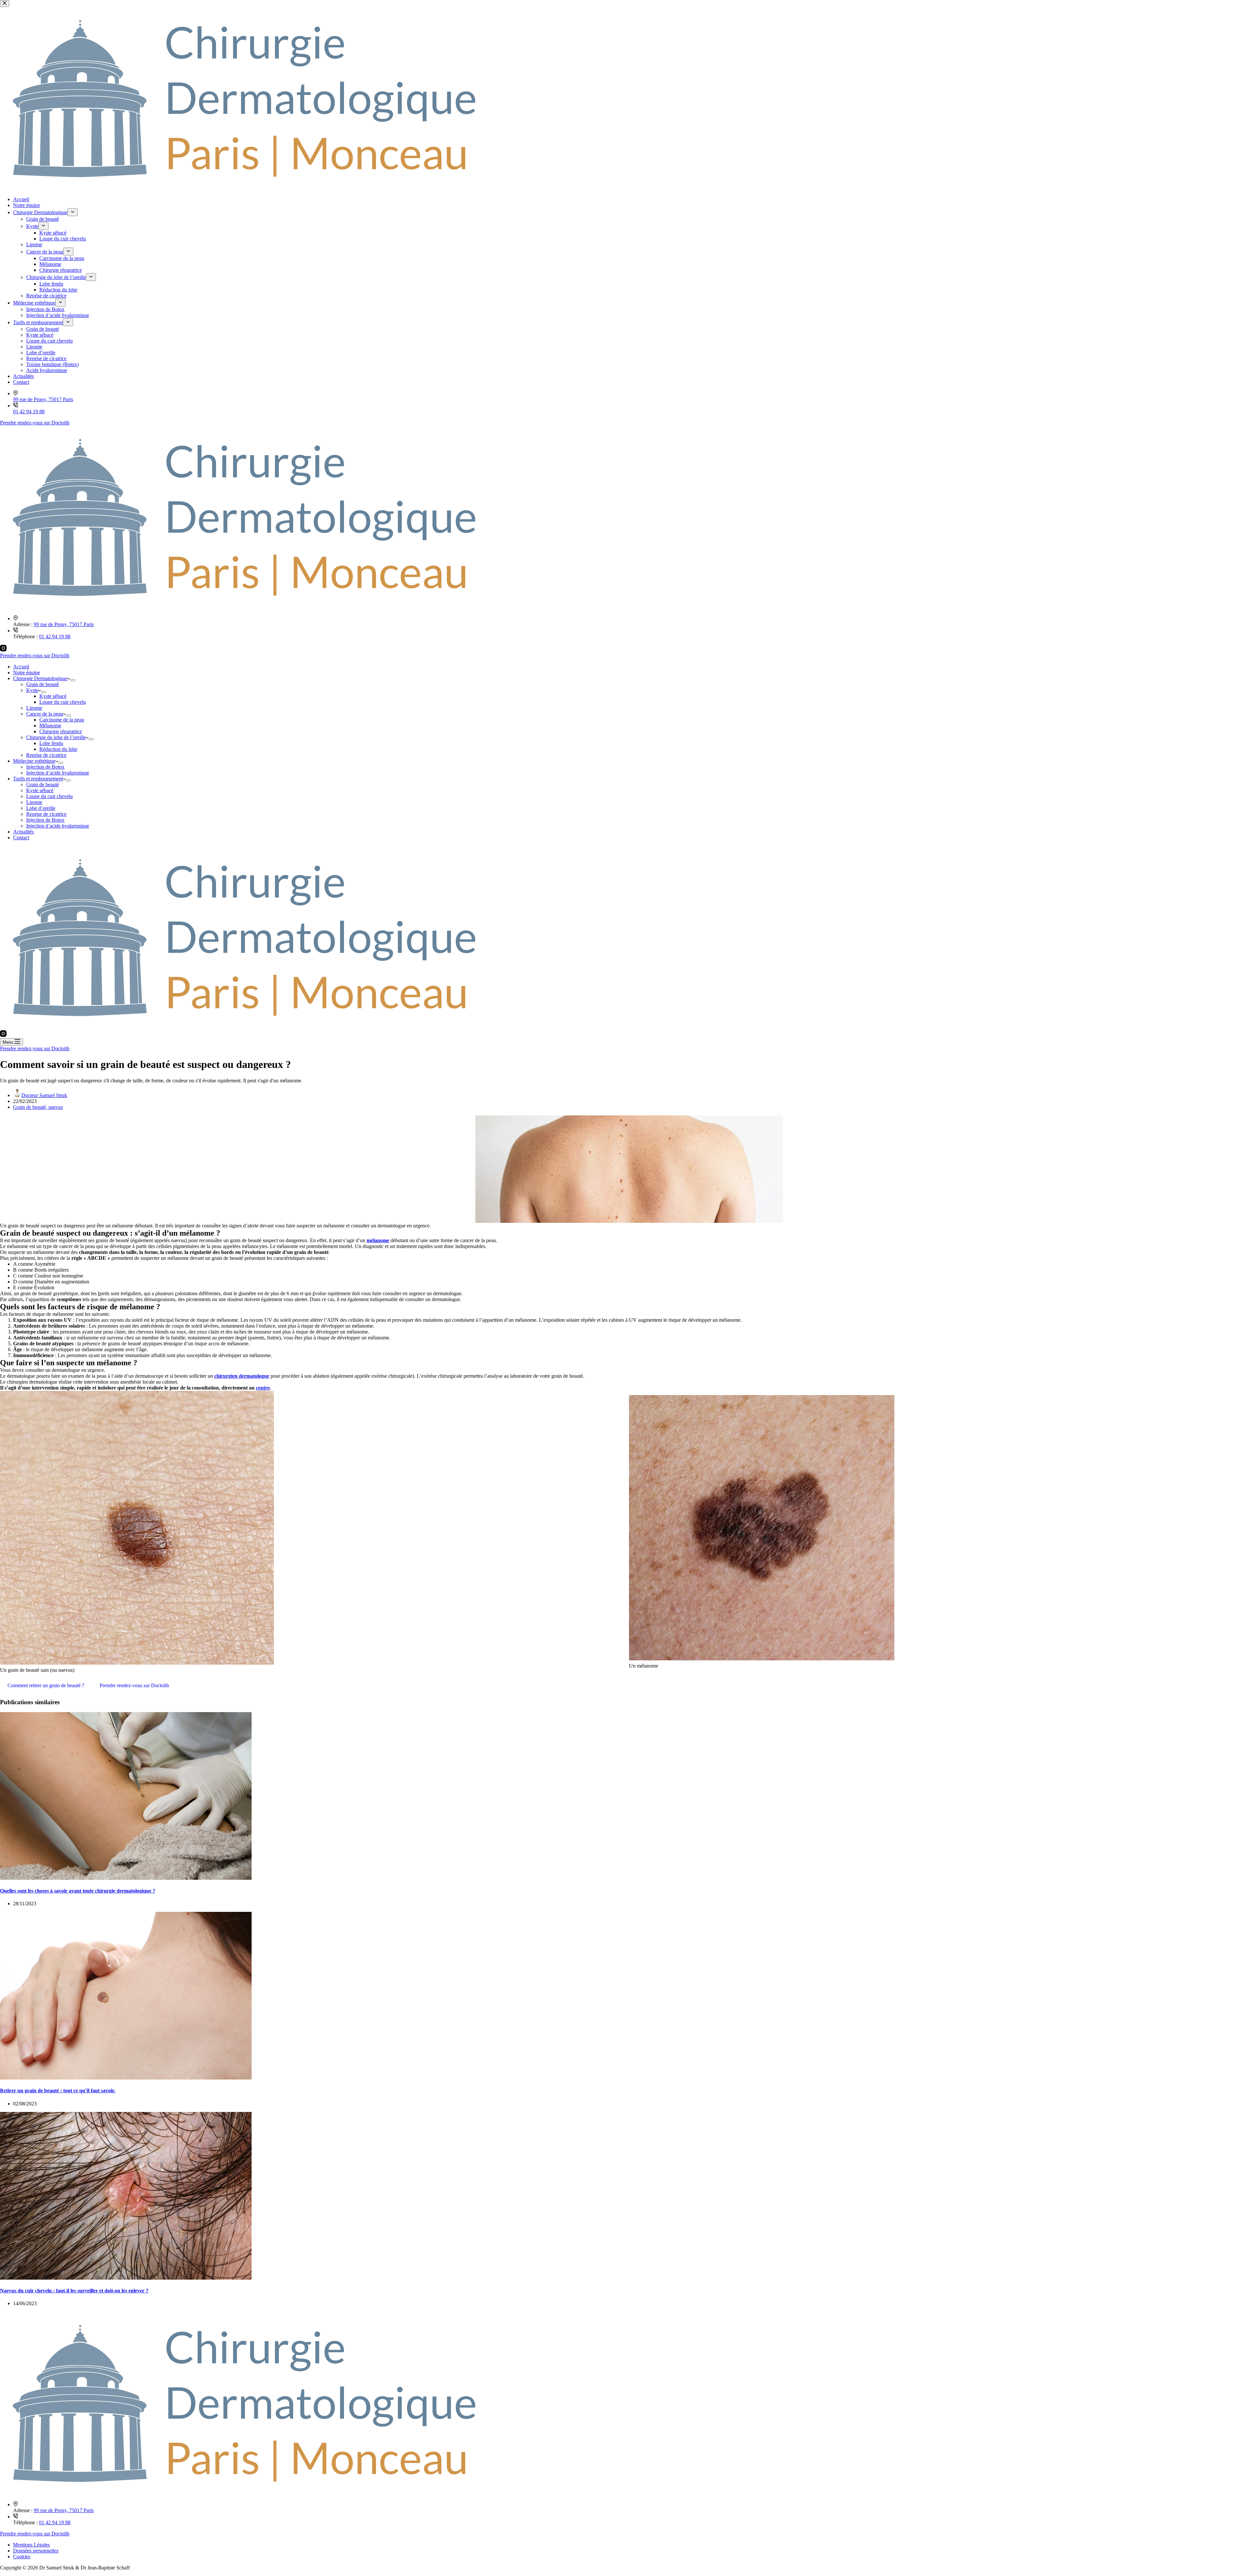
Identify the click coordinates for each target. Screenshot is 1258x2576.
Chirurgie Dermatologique (40, 678)
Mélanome (50, 726)
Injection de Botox (45, 767)
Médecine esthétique (34, 761)
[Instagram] (3, 650)
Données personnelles (36, 2551)
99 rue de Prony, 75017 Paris (64, 624)
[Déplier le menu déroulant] (73, 680)
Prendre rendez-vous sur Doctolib (35, 655)
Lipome (34, 708)
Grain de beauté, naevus (38, 1107)
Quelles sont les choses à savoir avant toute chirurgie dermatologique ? (78, 1891)
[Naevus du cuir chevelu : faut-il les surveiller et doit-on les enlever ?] (126, 2278)
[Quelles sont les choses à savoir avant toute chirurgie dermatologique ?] (126, 1878)
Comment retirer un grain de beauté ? (46, 1685)
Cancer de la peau (45, 714)
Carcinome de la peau (62, 720)
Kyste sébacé (53, 696)
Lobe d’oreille (41, 808)
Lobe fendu (51, 743)
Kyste (32, 690)
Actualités (23, 832)
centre (263, 1388)
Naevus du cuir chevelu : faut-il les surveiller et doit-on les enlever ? (74, 2291)
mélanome (378, 1240)
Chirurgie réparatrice (61, 731)
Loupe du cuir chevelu (63, 702)
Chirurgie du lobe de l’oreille (56, 737)
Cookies (22, 2557)
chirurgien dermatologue (242, 1376)
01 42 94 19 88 (55, 636)
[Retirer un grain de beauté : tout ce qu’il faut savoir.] (126, 2078)
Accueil (21, 667)
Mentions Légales (31, 2545)
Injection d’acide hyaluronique (58, 773)
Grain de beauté (43, 684)
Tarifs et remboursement (38, 779)
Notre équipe (27, 672)
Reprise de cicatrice (46, 755)
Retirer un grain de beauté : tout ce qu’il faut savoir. (58, 2091)
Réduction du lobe (58, 749)
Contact (21, 838)
